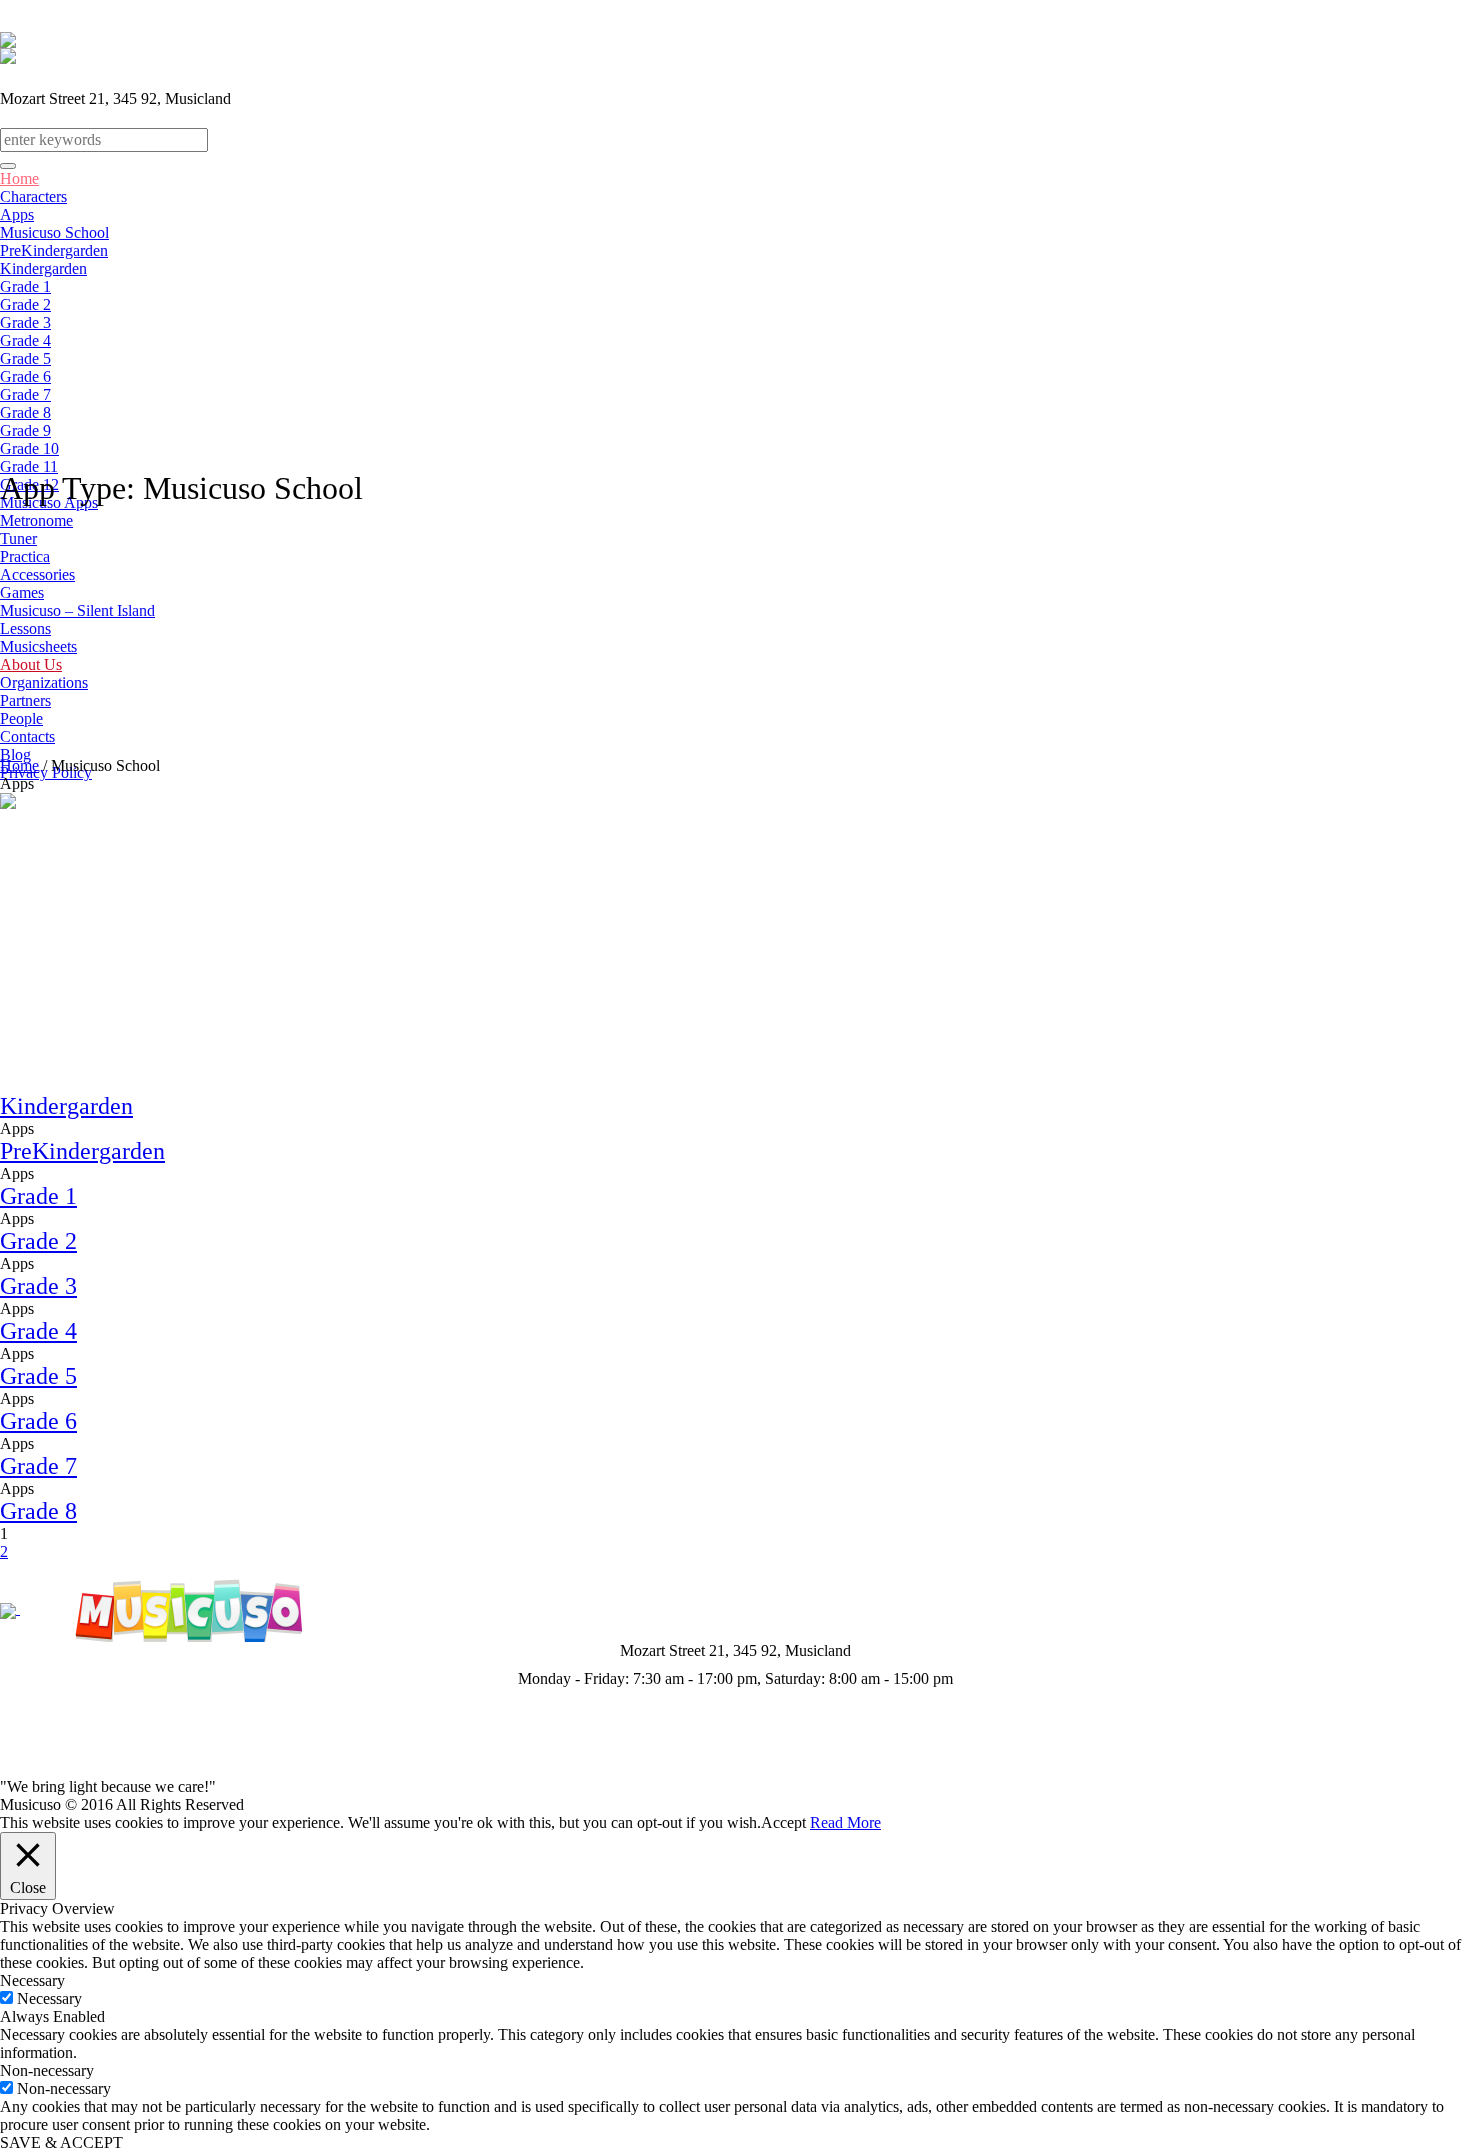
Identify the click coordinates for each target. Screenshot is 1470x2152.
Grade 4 (38, 1331)
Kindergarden (66, 1106)
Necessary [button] (32, 1980)
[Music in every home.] (186, 1608)
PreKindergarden (82, 1151)
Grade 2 (38, 1241)
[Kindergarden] (150, 941)
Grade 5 (38, 1376)
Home (19, 765)
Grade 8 (38, 1511)
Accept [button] (783, 1822)
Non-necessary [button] (47, 2070)
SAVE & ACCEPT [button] (61, 2142)
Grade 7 (38, 1466)
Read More (845, 1822)
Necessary (49, 1998)
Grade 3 (38, 1286)
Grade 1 (38, 1196)
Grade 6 (38, 1421)
